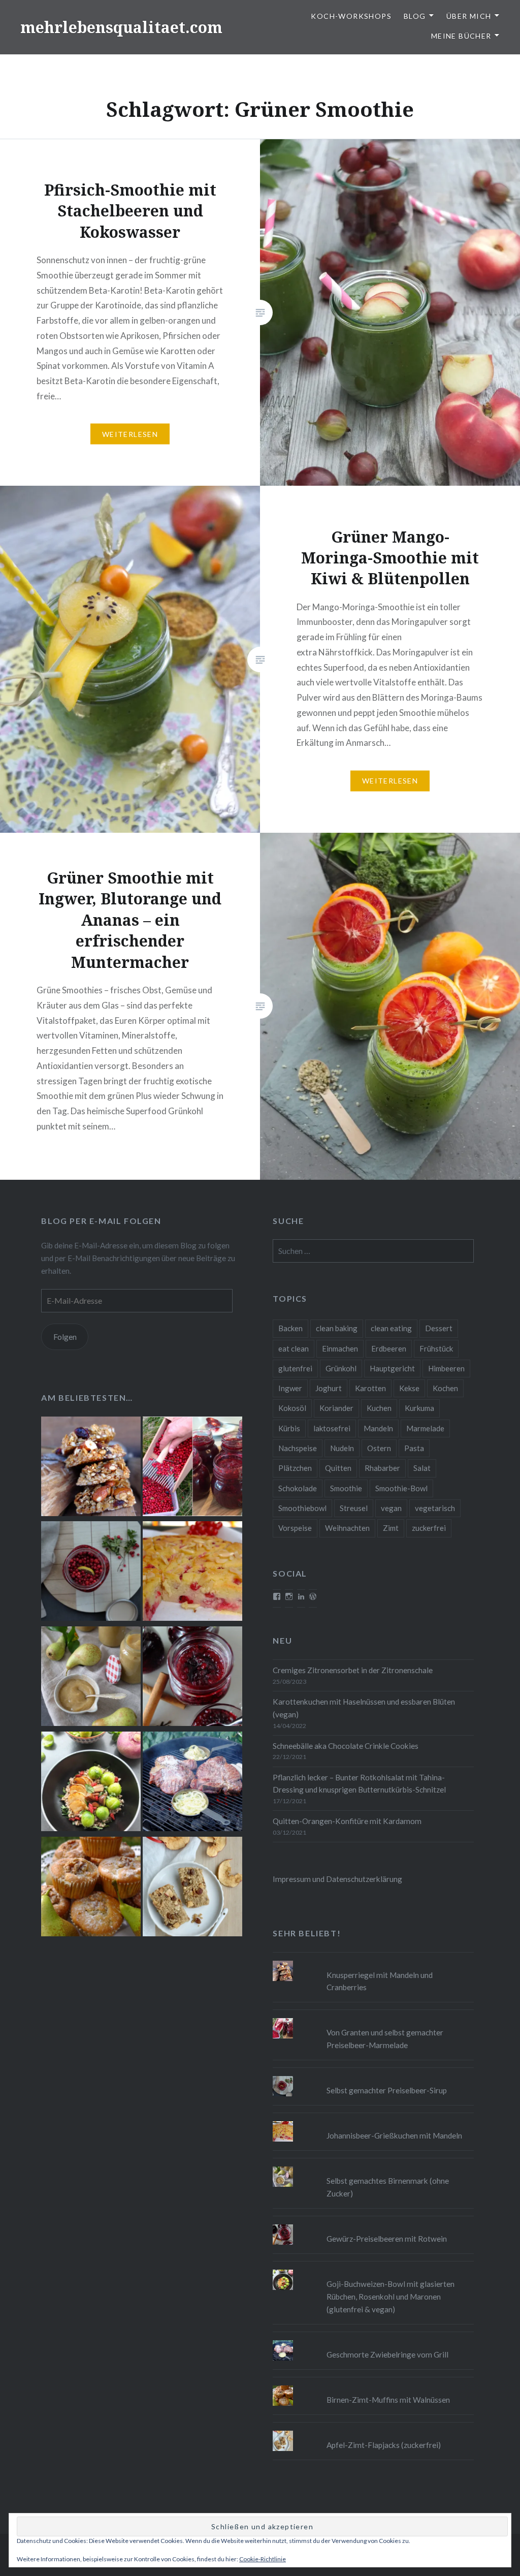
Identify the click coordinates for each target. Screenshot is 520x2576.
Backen (290, 1328)
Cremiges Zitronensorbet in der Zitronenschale (353, 1670)
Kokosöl (292, 1408)
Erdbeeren (389, 1348)
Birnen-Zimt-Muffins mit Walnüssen (388, 2400)
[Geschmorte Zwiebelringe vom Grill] (192, 1783)
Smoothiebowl (302, 1508)
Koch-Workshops (351, 16)
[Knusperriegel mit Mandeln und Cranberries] (91, 1468)
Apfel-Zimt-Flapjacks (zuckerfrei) (384, 2445)
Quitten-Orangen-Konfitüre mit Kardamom (347, 1821)
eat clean (294, 1348)
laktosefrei (332, 1428)
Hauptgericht (392, 1368)
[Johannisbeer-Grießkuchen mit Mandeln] (192, 1573)
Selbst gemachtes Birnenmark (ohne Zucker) (388, 2187)
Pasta (414, 1448)
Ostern (379, 1448)
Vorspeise (295, 1528)
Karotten (370, 1388)
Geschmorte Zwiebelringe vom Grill (387, 2354)
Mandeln (378, 1428)
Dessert (439, 1328)
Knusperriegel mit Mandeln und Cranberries (380, 1981)
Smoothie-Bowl (401, 1488)
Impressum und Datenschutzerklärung (337, 1879)
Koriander (336, 1408)
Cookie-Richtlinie (263, 2559)
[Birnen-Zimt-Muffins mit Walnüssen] (91, 1888)
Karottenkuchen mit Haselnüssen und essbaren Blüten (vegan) (364, 1708)
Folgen (65, 1337)
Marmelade (425, 1428)
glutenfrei (295, 1368)
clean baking (337, 1328)
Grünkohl (341, 1368)
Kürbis (289, 1428)
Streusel (354, 1508)
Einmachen (340, 1348)
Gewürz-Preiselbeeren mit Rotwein (387, 2239)
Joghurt (329, 1388)
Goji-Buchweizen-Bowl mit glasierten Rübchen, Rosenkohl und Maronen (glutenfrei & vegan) (391, 2297)
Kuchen (379, 1408)
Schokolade (298, 1488)
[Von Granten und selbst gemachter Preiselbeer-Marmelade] (192, 1468)
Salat (422, 1468)
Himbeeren (446, 1368)
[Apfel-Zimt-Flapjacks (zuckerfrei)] (192, 1888)
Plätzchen (295, 1468)
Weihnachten (347, 1528)
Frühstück (436, 1348)
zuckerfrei (429, 1528)
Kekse (409, 1388)
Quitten (338, 1468)
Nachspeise (298, 1448)
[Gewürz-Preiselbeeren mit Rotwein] (192, 1678)
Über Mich (469, 16)
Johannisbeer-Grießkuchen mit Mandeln (394, 2135)
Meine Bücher (461, 36)
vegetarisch (435, 1508)
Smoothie (346, 1488)
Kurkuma (419, 1408)
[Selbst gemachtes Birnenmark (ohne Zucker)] (91, 1678)
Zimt (391, 1528)
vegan (391, 1508)
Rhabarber (382, 1468)
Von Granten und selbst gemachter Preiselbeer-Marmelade (385, 2039)
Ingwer (290, 1388)
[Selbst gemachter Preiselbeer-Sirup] (91, 1573)
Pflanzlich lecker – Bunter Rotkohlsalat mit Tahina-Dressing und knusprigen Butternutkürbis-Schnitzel (359, 1784)
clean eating (391, 1328)
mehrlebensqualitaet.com (121, 27)
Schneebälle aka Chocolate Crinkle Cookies (346, 1746)
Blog (415, 16)
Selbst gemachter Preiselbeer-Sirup (387, 2090)
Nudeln (342, 1448)
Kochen (445, 1388)
